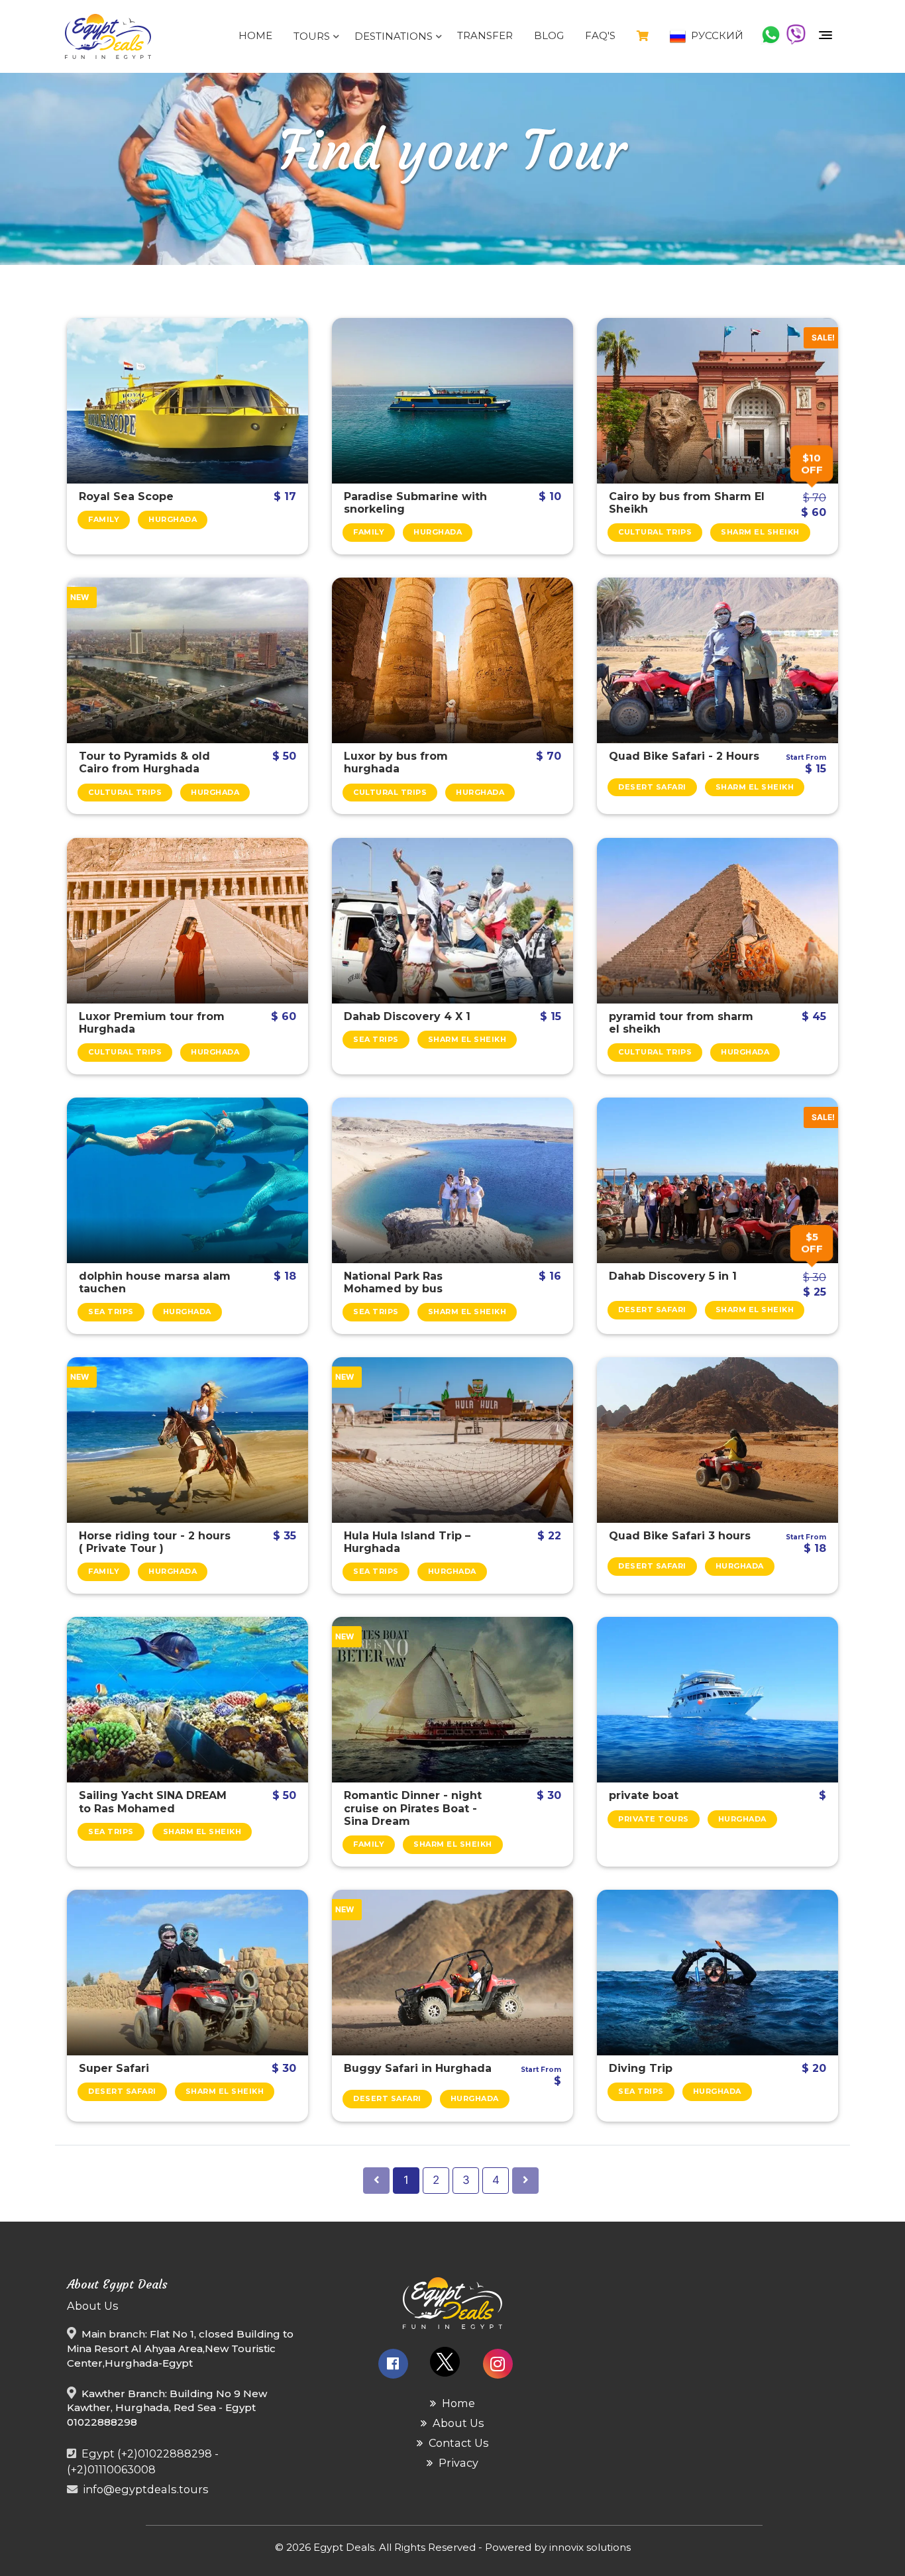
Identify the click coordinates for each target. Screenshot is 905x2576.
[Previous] (376, 2181)
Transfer (485, 35)
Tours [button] (313, 36)
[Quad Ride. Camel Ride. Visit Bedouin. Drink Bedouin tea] (718, 1440)
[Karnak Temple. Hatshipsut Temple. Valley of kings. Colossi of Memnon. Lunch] (187, 921)
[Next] (525, 2181)
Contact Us (457, 2443)
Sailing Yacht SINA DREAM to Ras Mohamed (153, 1802)
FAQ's (600, 35)
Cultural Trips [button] (655, 532)
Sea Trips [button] (376, 1039)
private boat (644, 1795)
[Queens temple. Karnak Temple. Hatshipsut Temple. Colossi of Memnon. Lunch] (452, 660)
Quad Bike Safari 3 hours (680, 1536)
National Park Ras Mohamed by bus (393, 1282)
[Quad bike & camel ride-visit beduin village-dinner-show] (187, 1973)
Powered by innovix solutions (558, 2547)
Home (255, 35)
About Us (457, 2423)
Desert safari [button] (652, 787)
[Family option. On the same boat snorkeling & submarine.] (452, 401)
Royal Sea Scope (126, 496)
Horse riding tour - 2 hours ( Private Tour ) (155, 1542)
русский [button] (716, 35)
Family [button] (104, 519)
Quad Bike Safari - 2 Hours (684, 756)
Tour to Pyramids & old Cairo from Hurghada (144, 762)
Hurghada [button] (173, 519)
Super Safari (114, 2068)
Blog (549, 35)
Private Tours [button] (654, 1819)
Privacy (457, 2463)
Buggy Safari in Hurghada (418, 2068)
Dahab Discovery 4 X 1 (407, 1016)
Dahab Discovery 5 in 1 (673, 1276)
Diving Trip (641, 2068)
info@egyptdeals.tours (146, 2489)
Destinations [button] (395, 36)
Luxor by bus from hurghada (396, 762)
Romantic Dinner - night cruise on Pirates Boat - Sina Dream (413, 1808)
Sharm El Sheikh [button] (760, 532)
